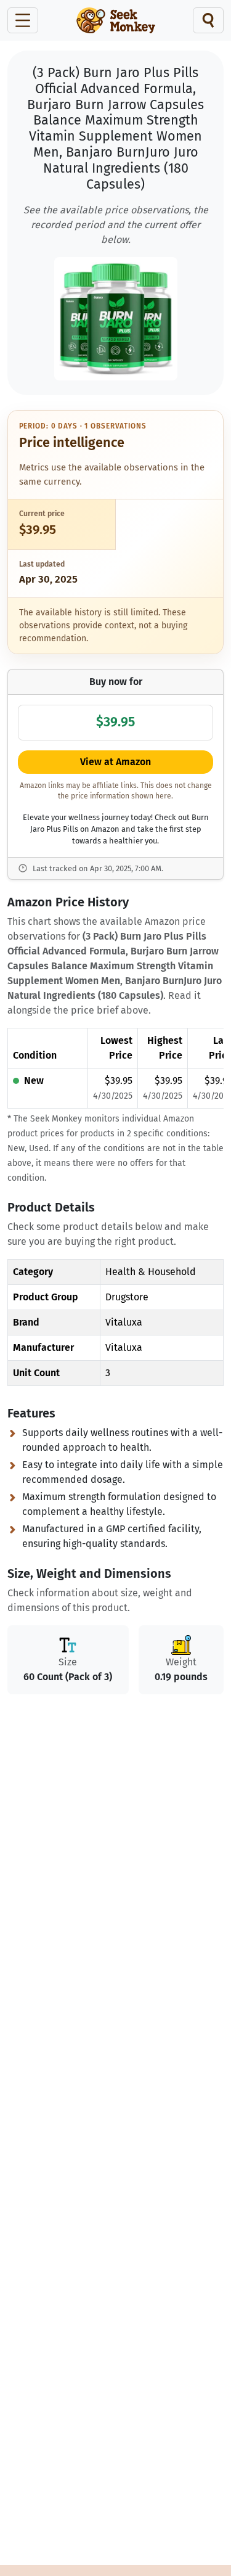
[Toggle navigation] (23, 20)
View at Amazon (115, 762)
